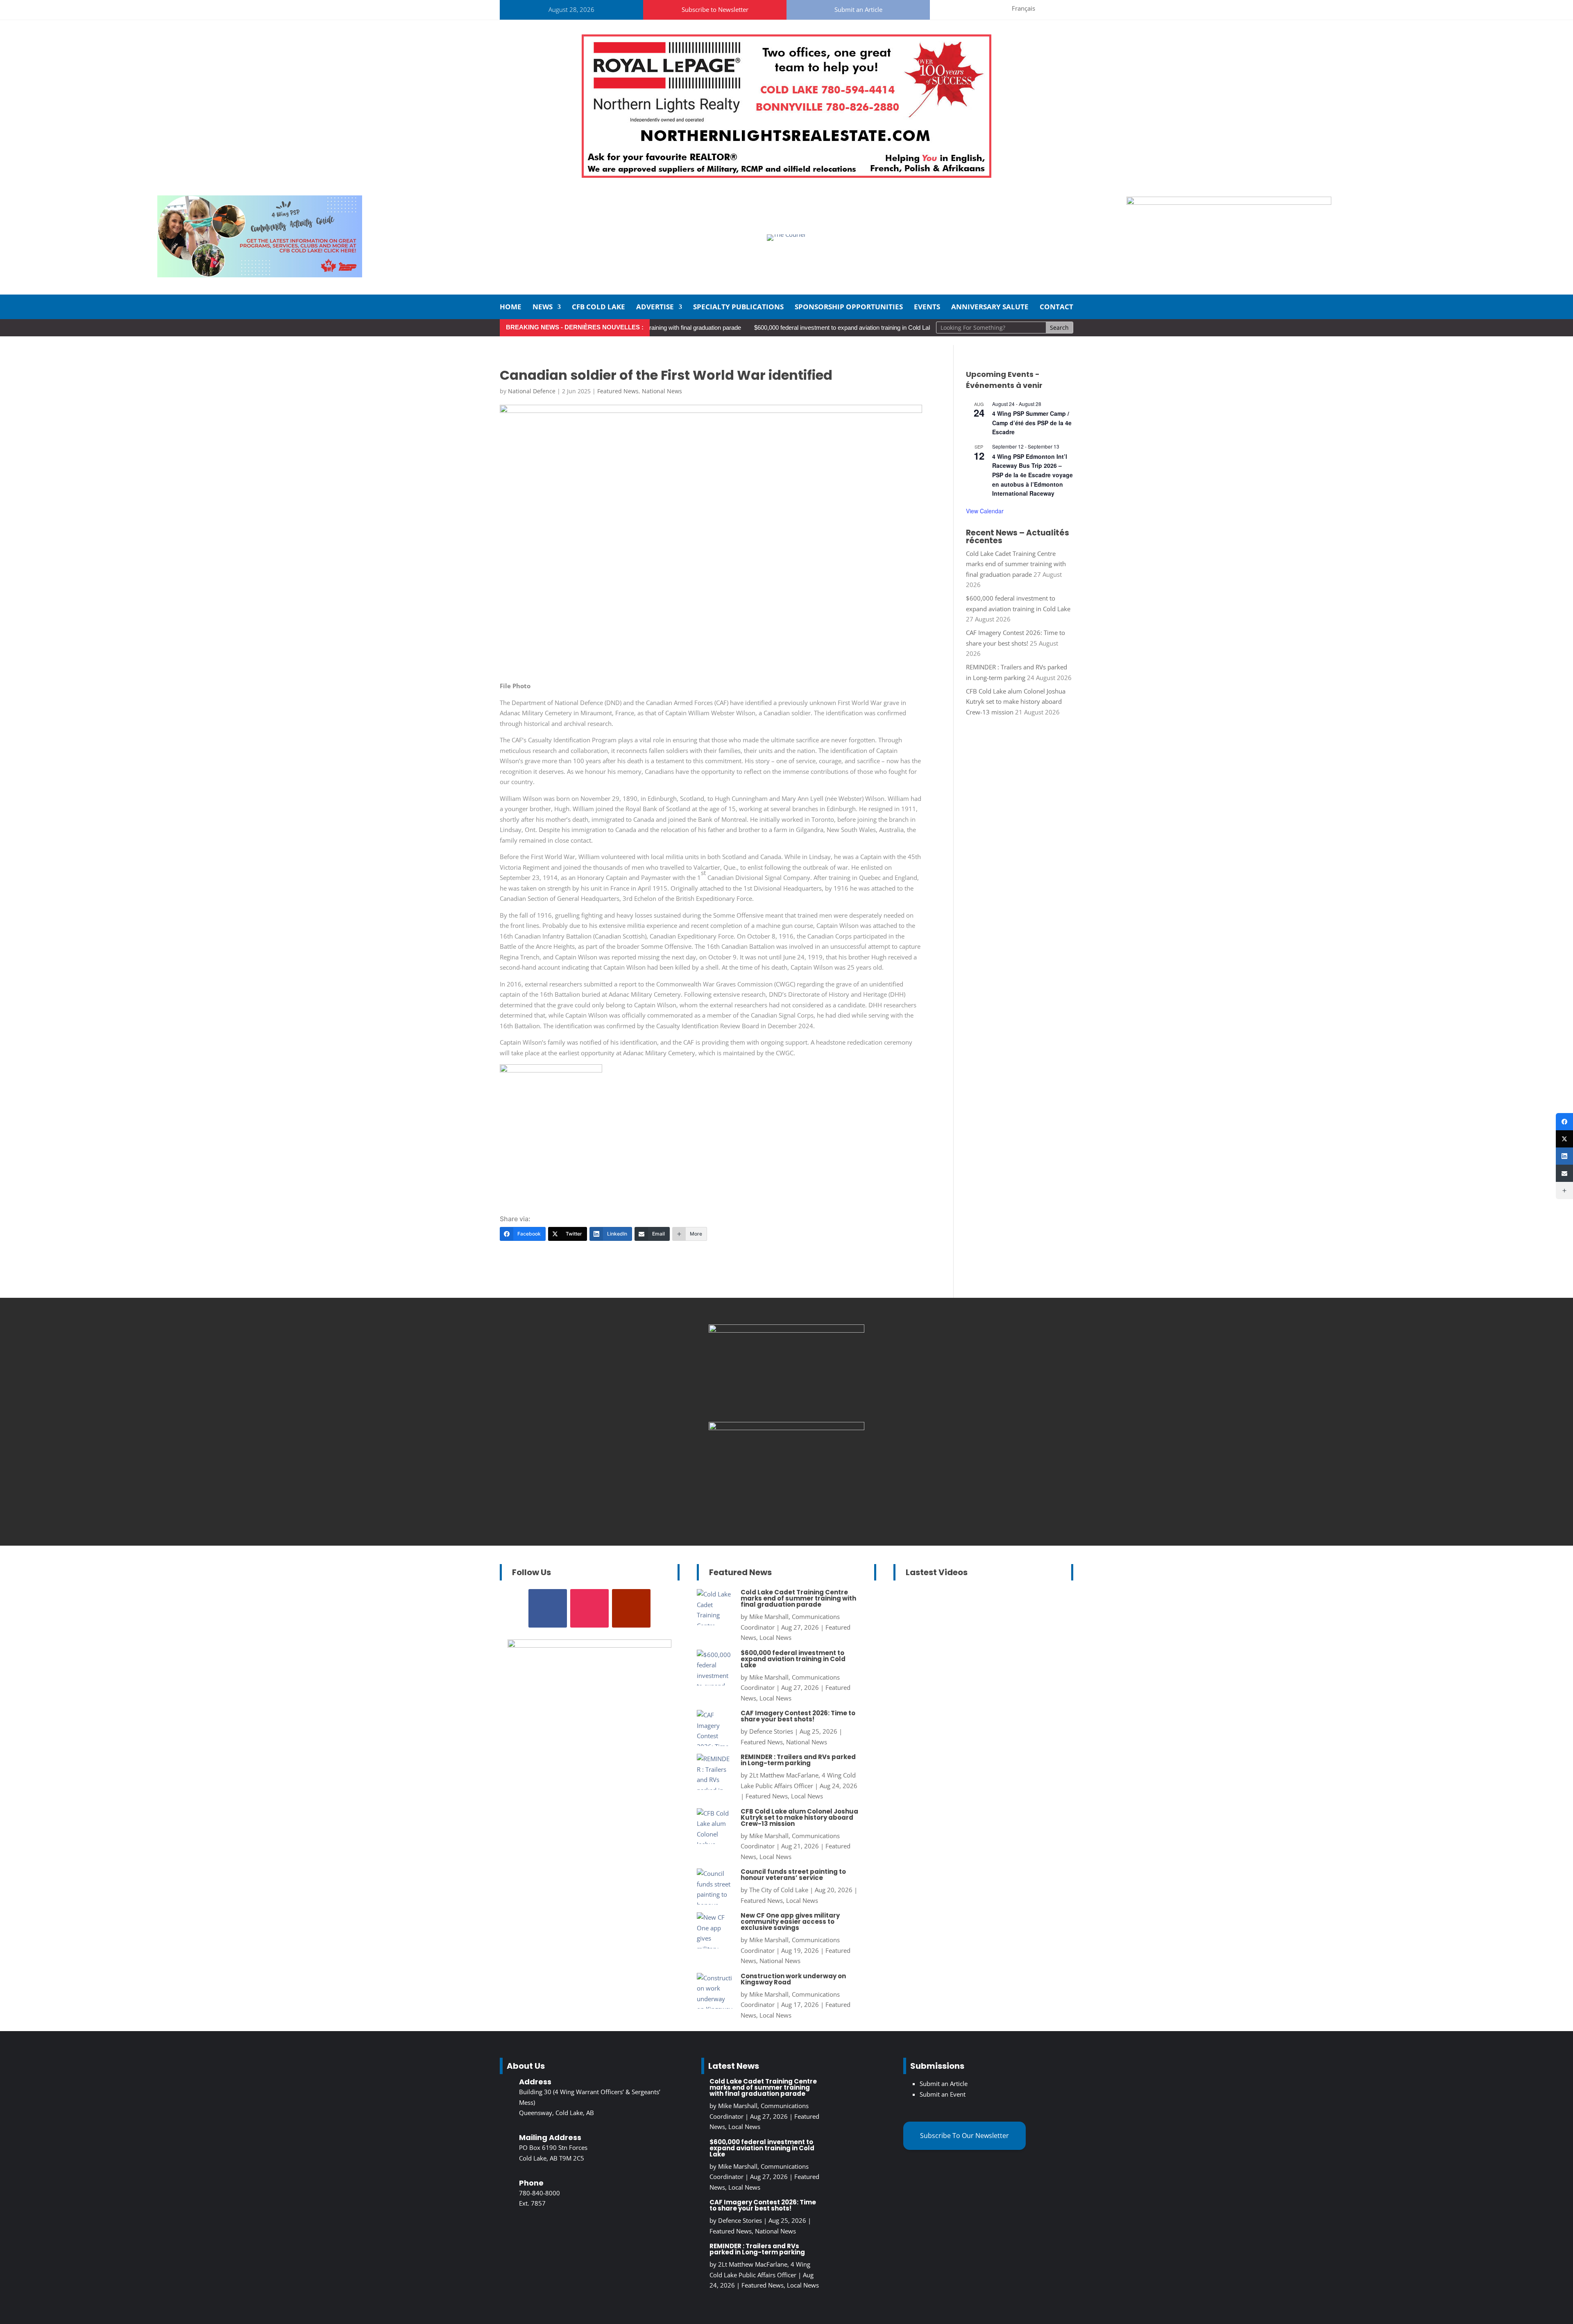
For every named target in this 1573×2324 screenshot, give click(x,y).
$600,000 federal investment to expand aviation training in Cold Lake (759, 328)
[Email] (1564, 1173)
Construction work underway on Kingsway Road (793, 1979)
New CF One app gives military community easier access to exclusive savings (790, 1922)
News (543, 308)
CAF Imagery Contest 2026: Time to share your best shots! (798, 1716)
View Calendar (985, 511)
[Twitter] (1564, 1139)
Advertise (655, 308)
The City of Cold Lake (779, 1890)
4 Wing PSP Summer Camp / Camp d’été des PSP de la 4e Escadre (1032, 423)
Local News (775, 1637)
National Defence (532, 391)
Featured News (618, 391)
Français (1023, 8)
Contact (1056, 308)
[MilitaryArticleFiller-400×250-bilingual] (786, 1330)
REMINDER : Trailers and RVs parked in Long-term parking (798, 1760)
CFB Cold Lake (598, 308)
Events (927, 308)
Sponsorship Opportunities (849, 308)
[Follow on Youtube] (993, 8)
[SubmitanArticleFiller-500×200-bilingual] (1229, 202)
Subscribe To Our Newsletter (964, 2136)
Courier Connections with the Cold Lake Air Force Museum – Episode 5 (981, 1750)
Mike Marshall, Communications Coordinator (973, 1647)
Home (511, 308)
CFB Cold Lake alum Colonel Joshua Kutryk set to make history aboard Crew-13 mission (1016, 702)
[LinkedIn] (1564, 1156)
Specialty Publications (738, 308)
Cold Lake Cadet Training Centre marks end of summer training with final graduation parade (1016, 564)
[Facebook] (1564, 1122)
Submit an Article (858, 9)
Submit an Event (943, 2094)
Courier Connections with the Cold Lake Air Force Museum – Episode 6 (981, 1630)
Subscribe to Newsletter (715, 9)
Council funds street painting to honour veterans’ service (793, 1875)
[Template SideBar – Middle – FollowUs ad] (786, 1428)
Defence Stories (771, 1731)
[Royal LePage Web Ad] (786, 175)
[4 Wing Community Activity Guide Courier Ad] (260, 275)
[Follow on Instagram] (974, 8)
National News (662, 391)
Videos (1029, 1668)
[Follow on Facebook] (954, 8)
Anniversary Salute (990, 308)
